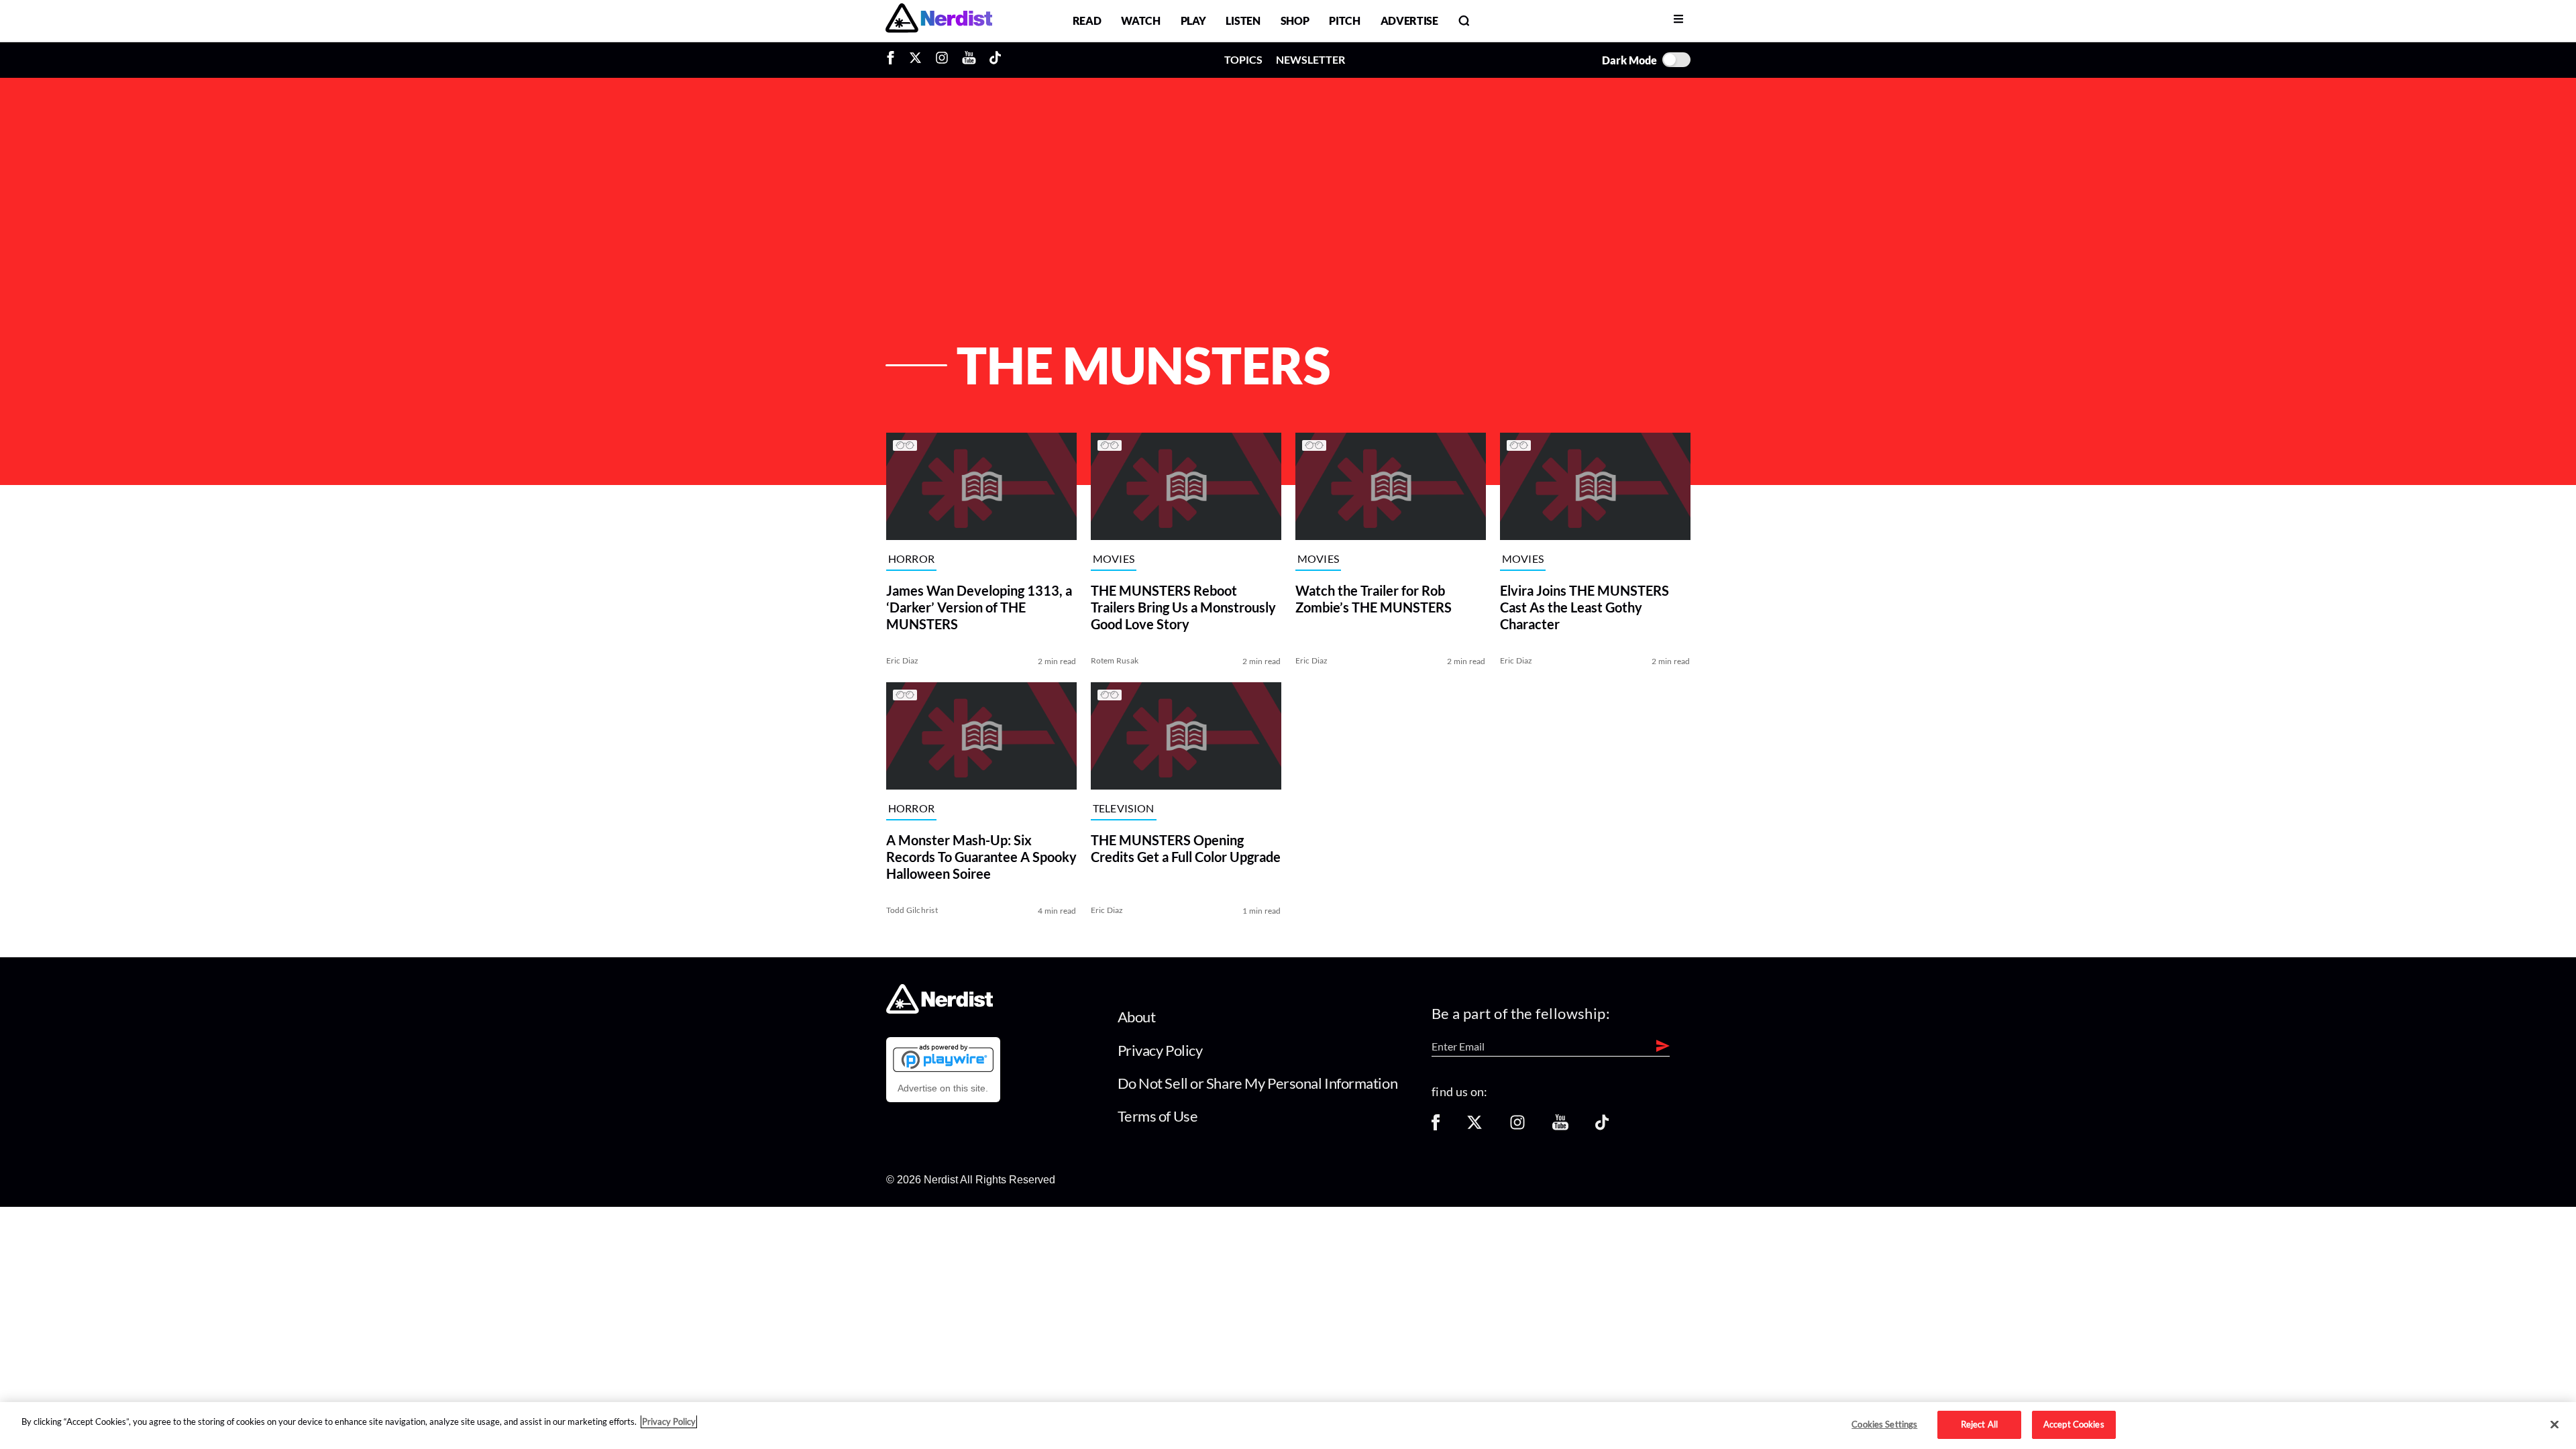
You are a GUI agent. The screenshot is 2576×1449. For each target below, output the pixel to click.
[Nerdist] (939, 20)
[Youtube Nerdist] (969, 60)
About (1137, 1017)
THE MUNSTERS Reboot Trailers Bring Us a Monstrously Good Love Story (1183, 607)
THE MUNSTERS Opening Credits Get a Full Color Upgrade (1186, 848)
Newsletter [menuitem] (1310, 59)
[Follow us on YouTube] (1560, 1127)
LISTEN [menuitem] (1243, 20)
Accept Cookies (2074, 1424)
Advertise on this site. (943, 1088)
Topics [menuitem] (1243, 59)
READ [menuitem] (1087, 20)
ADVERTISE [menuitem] (1409, 20)
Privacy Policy (1160, 1050)
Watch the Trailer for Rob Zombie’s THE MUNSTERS (1374, 599)
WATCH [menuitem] (1140, 20)
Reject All (1979, 1424)
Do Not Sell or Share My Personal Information (1258, 1083)
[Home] (940, 1010)
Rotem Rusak (1115, 660)
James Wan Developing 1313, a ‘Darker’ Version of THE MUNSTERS (979, 607)
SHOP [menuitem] (1295, 20)
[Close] (2555, 1425)
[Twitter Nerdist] (915, 60)
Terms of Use (1158, 1116)
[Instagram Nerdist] (942, 60)
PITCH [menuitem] (1344, 20)
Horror (912, 559)
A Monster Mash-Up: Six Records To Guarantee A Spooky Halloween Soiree (981, 857)
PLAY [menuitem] (1193, 20)
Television (1124, 809)
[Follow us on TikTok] (1602, 1127)
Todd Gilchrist (912, 910)
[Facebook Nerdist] (894, 60)
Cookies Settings (1884, 1424)
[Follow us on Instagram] (1517, 1127)
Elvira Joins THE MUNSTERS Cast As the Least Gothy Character (1585, 607)
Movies (1114, 559)
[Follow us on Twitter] (1474, 1127)
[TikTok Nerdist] (995, 60)
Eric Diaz (903, 660)
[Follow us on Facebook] (1436, 1127)
